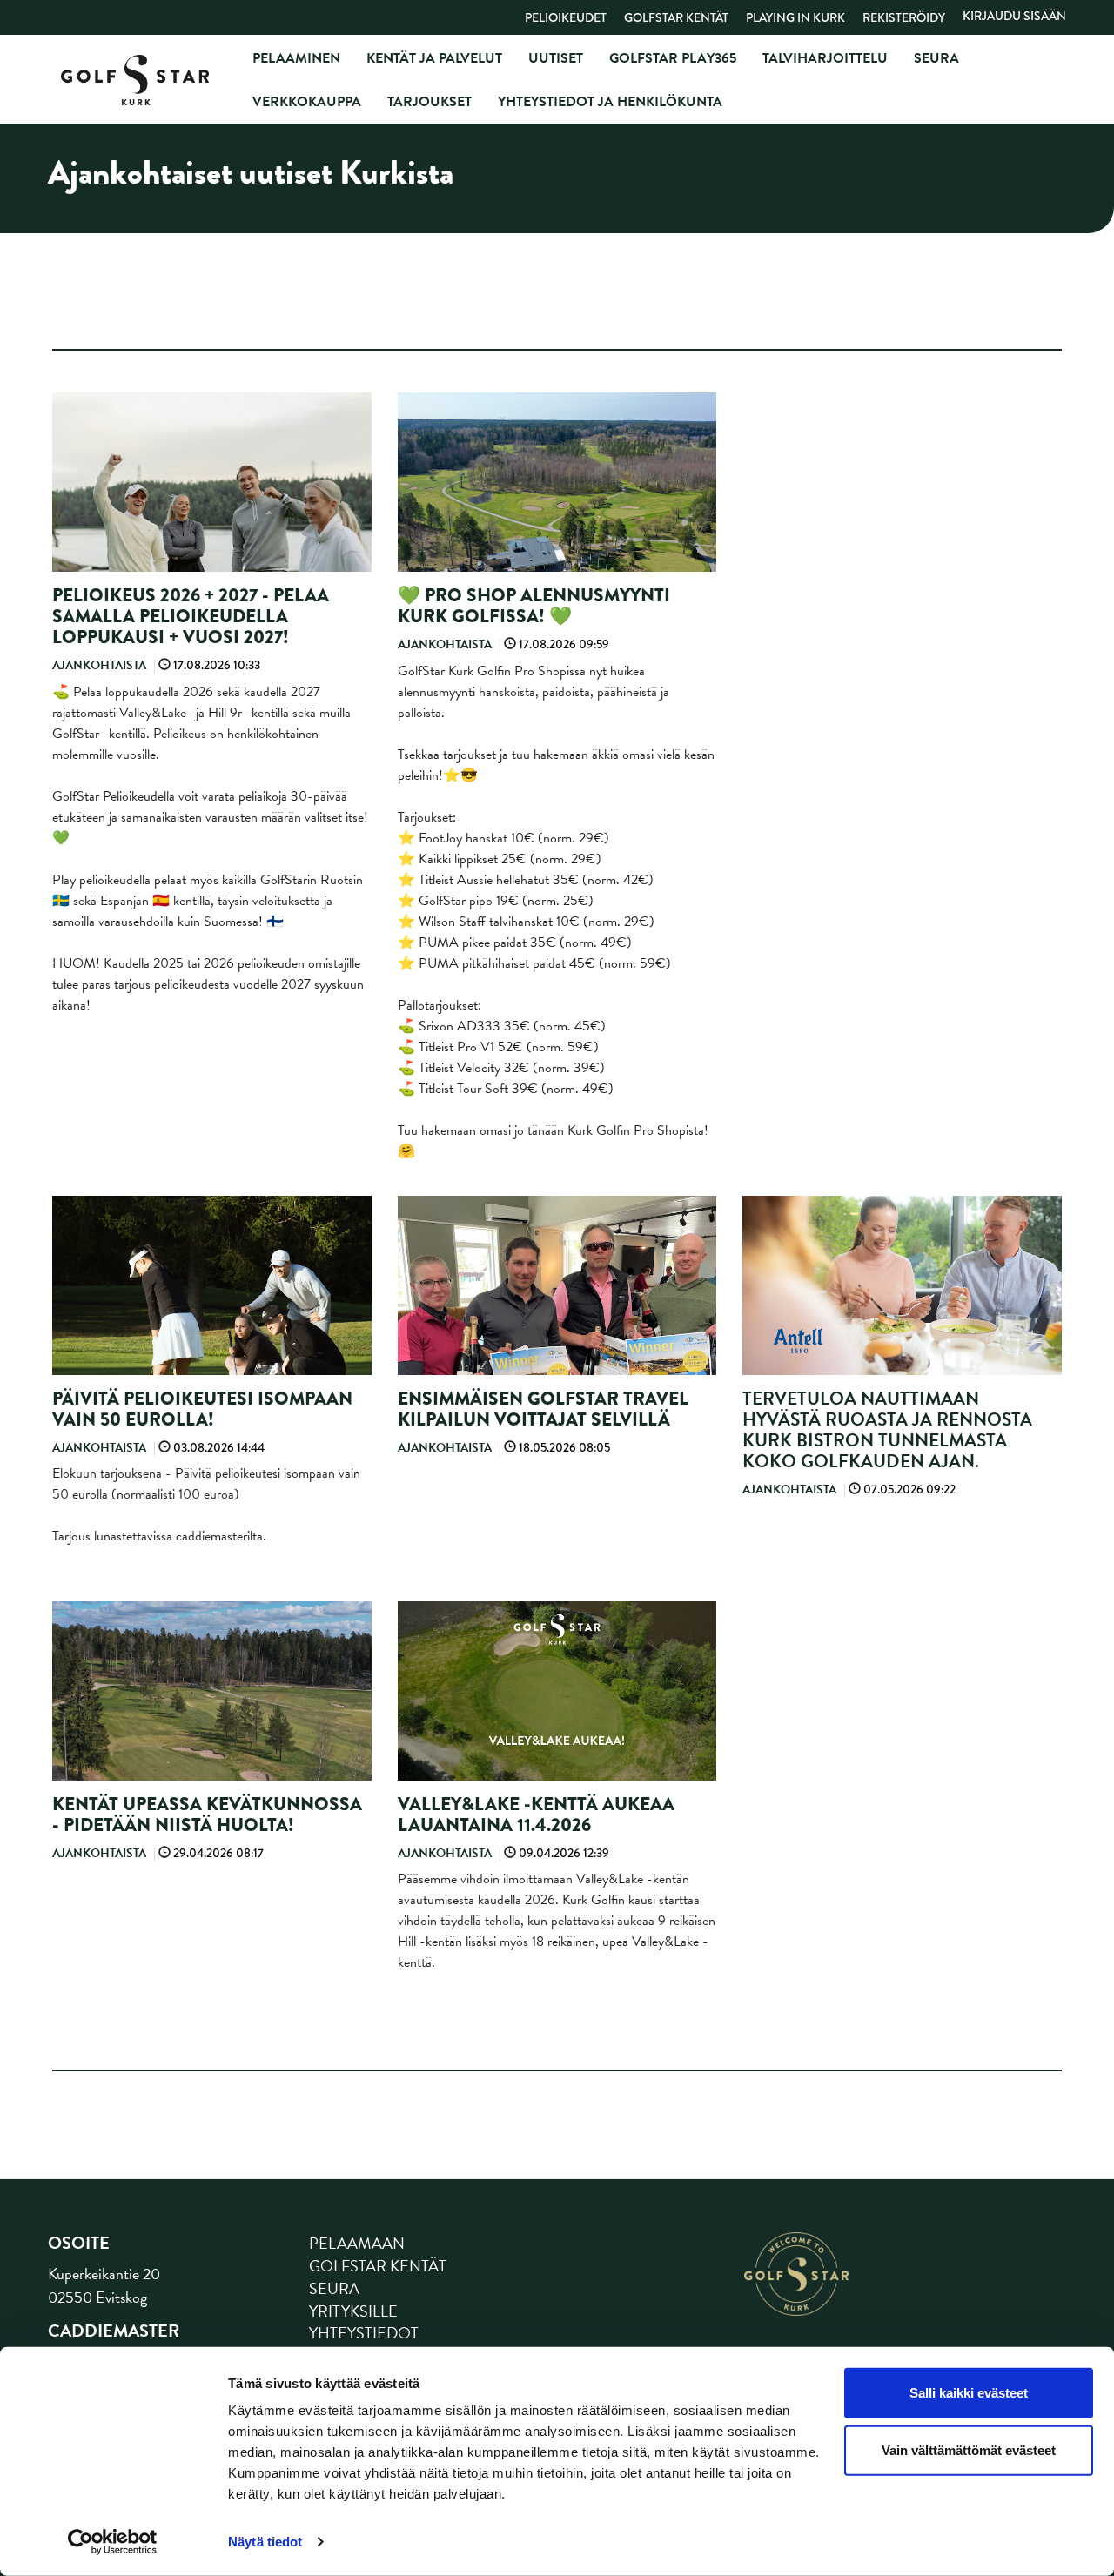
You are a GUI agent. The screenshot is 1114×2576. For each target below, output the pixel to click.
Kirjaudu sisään (1014, 16)
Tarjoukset (429, 102)
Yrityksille (353, 2311)
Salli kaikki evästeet (969, 2393)
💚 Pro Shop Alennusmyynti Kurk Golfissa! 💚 (534, 606)
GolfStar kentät (676, 17)
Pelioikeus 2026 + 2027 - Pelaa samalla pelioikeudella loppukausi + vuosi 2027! (191, 616)
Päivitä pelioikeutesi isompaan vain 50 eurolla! (202, 1409)
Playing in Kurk (795, 17)
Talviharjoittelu (825, 58)
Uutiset (556, 58)
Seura (936, 58)
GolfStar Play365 (673, 58)
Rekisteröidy (904, 17)
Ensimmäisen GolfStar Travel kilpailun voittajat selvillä (543, 1409)
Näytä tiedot (265, 2542)
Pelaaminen (296, 58)
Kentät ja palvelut (434, 58)
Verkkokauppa (307, 102)
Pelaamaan (357, 2243)
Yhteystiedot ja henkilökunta (610, 102)
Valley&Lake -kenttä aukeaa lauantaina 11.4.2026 (536, 1815)
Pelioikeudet (566, 17)
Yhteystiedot (364, 2333)
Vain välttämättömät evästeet (969, 2449)
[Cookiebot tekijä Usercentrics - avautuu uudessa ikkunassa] (113, 2542)
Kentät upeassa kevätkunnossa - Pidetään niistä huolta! (207, 1815)
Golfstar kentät (378, 2266)
